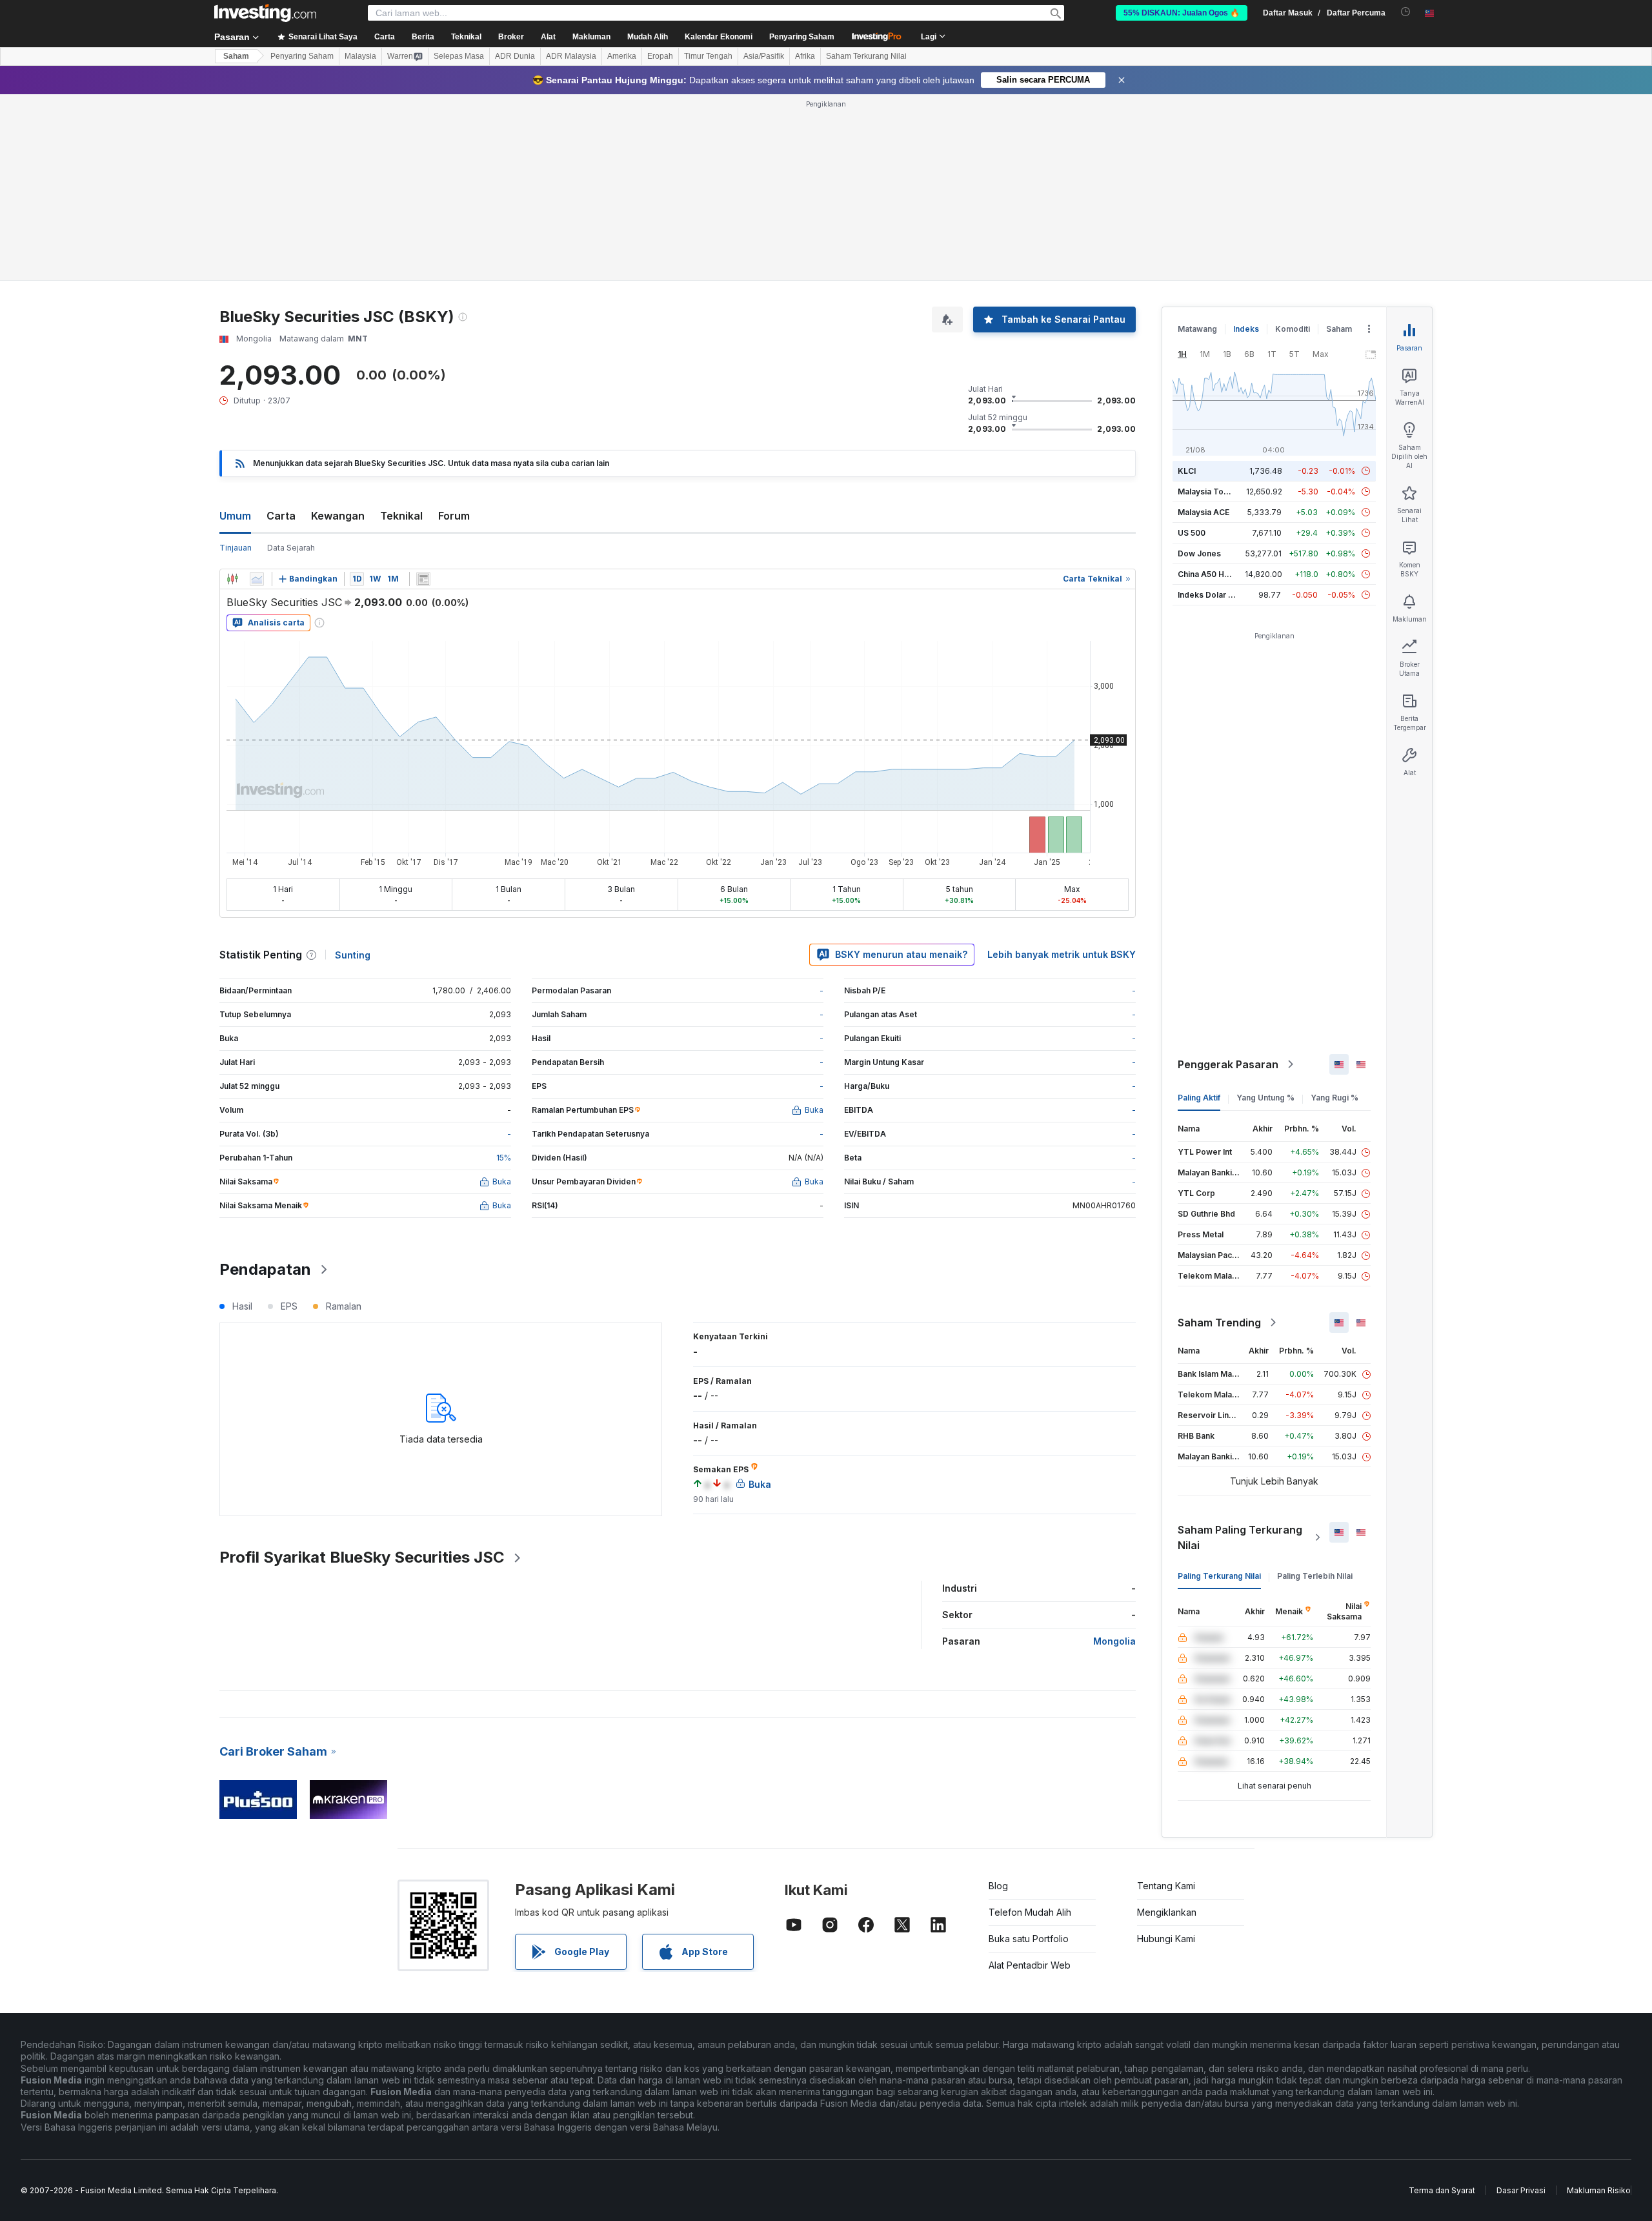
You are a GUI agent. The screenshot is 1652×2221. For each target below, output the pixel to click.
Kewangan (338, 516)
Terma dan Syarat (1442, 2190)
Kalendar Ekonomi (719, 37)
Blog (998, 1886)
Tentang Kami (1166, 1886)
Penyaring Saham (802, 37)
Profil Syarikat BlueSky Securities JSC (362, 1557)
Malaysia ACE (1204, 512)
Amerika (622, 56)
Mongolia (1114, 1641)
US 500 (1192, 533)
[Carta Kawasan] (257, 579)
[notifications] (1406, 12)
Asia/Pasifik (764, 56)
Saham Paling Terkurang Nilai (1240, 1537)
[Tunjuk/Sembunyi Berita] (423, 579)
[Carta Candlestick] (232, 579)
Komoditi (1293, 329)
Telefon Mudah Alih (1030, 1912)
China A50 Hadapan (1215, 574)
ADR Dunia (515, 56)
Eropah (660, 56)
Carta (281, 516)
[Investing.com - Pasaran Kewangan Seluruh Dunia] (265, 13)
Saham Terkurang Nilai (866, 56)
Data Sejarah (291, 548)
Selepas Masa (459, 56)
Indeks (1246, 329)
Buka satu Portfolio (1029, 1939)
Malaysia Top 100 (1211, 492)
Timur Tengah (708, 56)
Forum (454, 516)
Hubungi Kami (1166, 1939)
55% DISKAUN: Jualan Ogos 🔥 (1182, 13)
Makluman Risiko (1599, 2190)
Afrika (805, 56)
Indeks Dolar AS (1208, 595)
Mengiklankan (1167, 1912)
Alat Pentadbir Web (1030, 1965)
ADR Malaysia (571, 56)
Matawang (1197, 329)
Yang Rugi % (1335, 1098)
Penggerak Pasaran (1228, 1064)
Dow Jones (1199, 553)
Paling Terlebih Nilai (1315, 1576)
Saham (236, 56)
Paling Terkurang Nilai (1219, 1576)
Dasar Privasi (1521, 2190)
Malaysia (360, 56)
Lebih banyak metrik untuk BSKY (1062, 954)
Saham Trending (1219, 1323)
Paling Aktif (1199, 1098)
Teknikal (401, 516)
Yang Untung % (1265, 1098)
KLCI (1187, 471)
